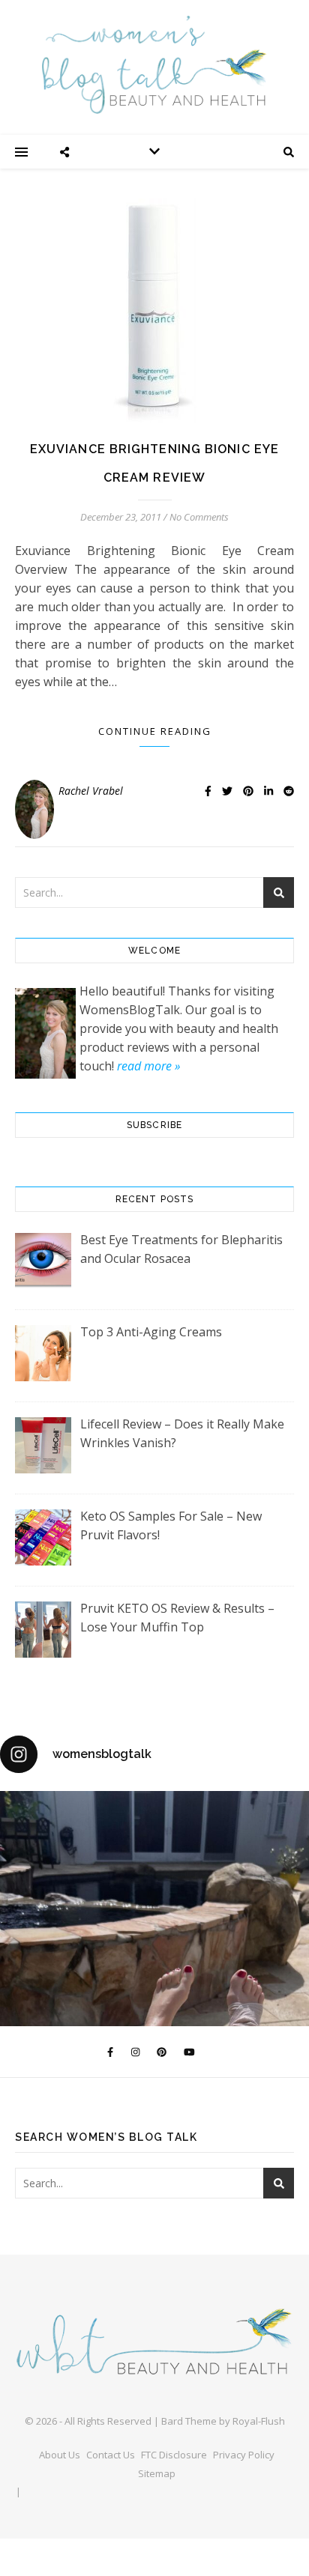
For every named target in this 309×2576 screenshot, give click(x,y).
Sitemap (157, 2473)
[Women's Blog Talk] (154, 64)
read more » (148, 1066)
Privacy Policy (244, 2455)
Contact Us (111, 2455)
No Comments (199, 517)
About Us (60, 2455)
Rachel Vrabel (91, 791)
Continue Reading (155, 731)
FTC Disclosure (174, 2455)
